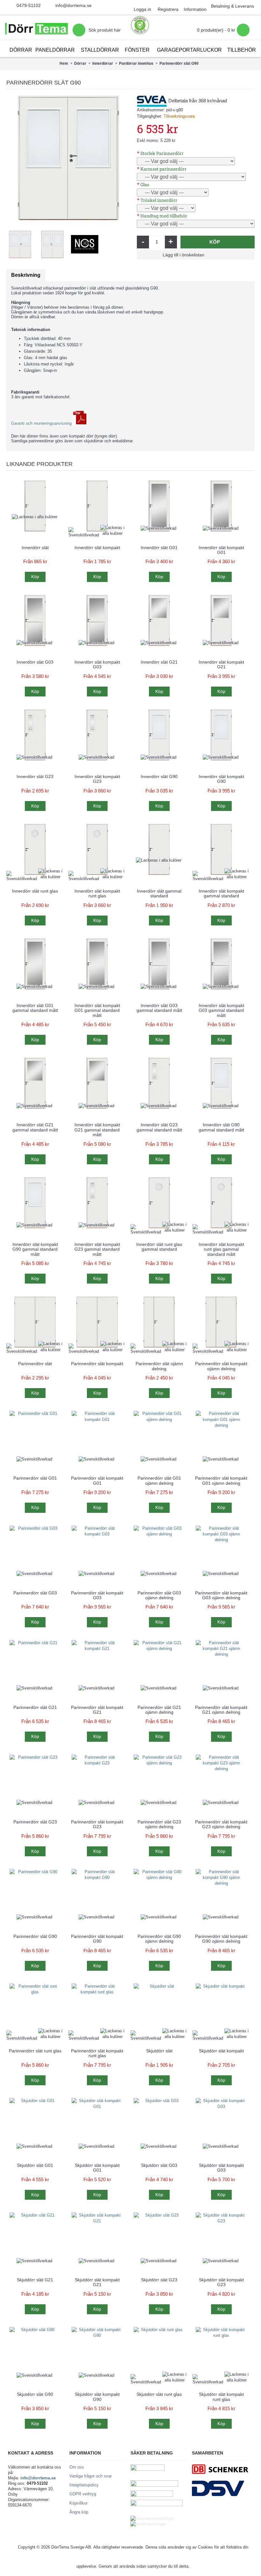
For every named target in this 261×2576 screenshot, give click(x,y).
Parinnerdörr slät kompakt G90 (97, 1939)
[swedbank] (154, 2485)
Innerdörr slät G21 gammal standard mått (35, 1127)
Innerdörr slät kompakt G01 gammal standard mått (97, 1010)
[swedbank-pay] (148, 2469)
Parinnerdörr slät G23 (35, 1822)
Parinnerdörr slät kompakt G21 (97, 1710)
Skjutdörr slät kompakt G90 (97, 2397)
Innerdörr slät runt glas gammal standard (159, 1247)
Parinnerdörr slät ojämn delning (159, 1366)
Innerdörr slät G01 (159, 548)
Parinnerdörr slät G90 (35, 1936)
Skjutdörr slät (159, 2051)
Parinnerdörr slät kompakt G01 (97, 1480)
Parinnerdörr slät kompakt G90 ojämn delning (221, 1939)
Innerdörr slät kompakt (97, 548)
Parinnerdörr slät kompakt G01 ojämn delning (221, 1480)
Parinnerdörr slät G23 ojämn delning (159, 1824)
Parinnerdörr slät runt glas (35, 2051)
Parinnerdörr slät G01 (35, 1478)
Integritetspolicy (84, 2485)
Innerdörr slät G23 (35, 776)
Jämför (226, 255)
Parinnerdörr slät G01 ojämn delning (159, 1480)
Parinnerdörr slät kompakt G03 (97, 1595)
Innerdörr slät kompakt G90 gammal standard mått (35, 1249)
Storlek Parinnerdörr (162, 153)
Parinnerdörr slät (35, 1364)
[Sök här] (79, 30)
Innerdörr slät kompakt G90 (221, 779)
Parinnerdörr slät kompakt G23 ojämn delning (221, 1824)
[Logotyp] (36, 30)
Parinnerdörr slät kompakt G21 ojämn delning (221, 1710)
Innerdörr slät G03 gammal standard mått (159, 1008)
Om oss (77, 2467)
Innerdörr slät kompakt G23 (97, 779)
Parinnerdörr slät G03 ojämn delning (159, 1595)
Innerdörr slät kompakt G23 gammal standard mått (97, 1249)
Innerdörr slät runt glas (35, 891)
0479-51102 (29, 5)
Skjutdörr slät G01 (35, 2165)
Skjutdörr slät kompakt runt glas (221, 2397)
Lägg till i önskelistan (183, 255)
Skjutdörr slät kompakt (221, 2051)
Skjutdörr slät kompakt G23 (221, 2282)
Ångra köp (79, 2512)
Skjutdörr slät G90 (35, 2394)
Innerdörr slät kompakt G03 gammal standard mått (221, 1010)
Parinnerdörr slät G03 (35, 1593)
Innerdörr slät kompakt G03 (97, 664)
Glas (145, 184)
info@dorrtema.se (74, 5)
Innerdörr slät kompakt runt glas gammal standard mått (221, 1249)
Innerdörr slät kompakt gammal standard (221, 893)
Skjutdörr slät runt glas (159, 2394)
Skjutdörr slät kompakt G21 (97, 2282)
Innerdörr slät (35, 548)
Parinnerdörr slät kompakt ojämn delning (221, 1366)
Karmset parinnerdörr (163, 169)
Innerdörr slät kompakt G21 (221, 664)
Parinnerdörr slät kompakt (97, 1364)
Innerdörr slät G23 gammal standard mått (159, 1127)
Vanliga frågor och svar (91, 2476)
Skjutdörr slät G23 (159, 2280)
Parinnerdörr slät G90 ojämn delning (159, 1939)
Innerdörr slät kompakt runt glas (97, 893)
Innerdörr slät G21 (159, 662)
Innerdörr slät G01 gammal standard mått (35, 1008)
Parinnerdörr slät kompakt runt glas (97, 2053)
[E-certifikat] (140, 25)
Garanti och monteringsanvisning (42, 423)
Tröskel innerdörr (159, 200)
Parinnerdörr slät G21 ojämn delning (159, 1710)
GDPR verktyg (83, 2494)
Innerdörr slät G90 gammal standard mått (221, 1127)
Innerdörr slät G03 (35, 662)
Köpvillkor (78, 2503)
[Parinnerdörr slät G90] (68, 158)
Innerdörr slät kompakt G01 (221, 550)
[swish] (157, 2505)
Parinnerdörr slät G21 (35, 1707)
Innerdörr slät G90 (159, 776)
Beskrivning (26, 275)
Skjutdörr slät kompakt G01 (97, 2168)
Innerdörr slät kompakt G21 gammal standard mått (97, 1130)
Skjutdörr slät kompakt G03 (221, 2168)
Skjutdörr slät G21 (35, 2280)
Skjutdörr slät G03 (159, 2165)
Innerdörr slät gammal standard (159, 893)
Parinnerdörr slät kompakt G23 (97, 1824)
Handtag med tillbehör (164, 216)
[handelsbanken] (152, 2495)
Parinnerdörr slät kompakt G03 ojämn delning (221, 1595)
